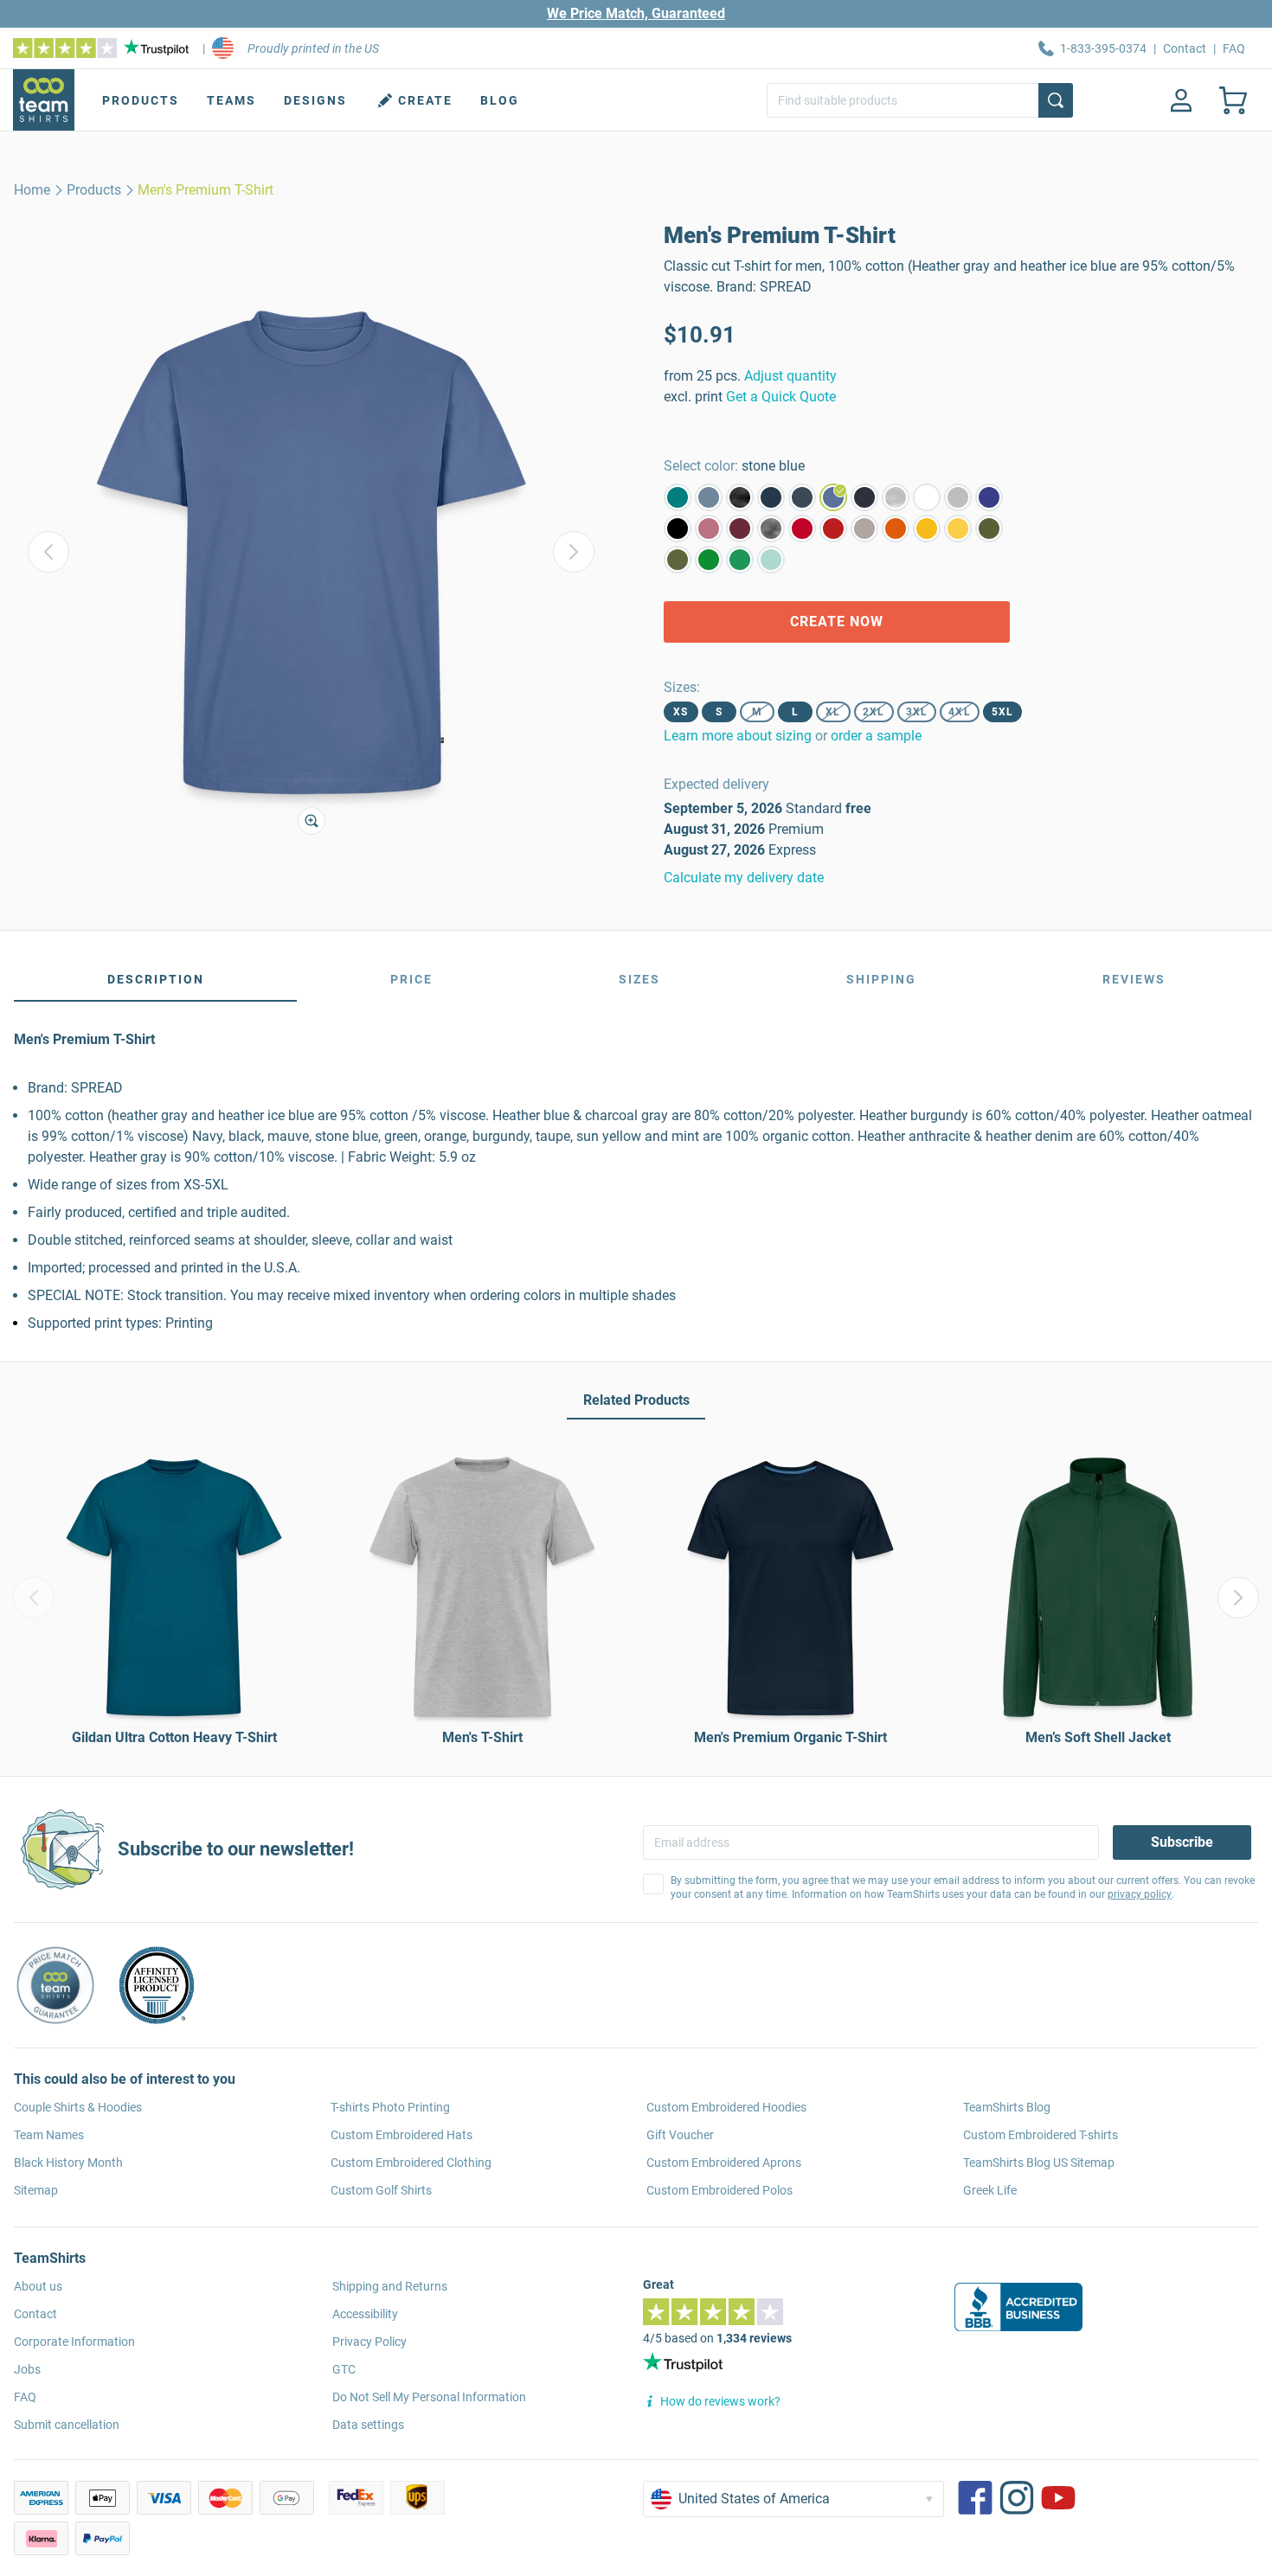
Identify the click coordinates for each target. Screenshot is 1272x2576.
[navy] (864, 497)
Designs (315, 100)
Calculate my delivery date (744, 878)
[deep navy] (771, 497)
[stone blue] (833, 497)
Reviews (1134, 979)
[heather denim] (802, 497)
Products (141, 100)
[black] (678, 529)
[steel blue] (709, 497)
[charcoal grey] (771, 529)
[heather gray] (896, 497)
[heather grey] (958, 497)
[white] (927, 497)
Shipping (881, 979)
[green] (709, 560)
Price (411, 979)
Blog (500, 100)
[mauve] (709, 529)
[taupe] (864, 529)
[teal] (678, 497)
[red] (802, 529)
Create (425, 100)
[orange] (896, 529)
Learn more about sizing (738, 736)
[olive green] (678, 560)
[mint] (771, 560)
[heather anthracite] (740, 497)
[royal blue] (989, 497)
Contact (1185, 48)
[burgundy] (740, 529)
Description (156, 979)
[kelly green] (740, 560)
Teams (231, 100)
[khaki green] (989, 529)
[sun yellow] (927, 529)
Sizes (639, 979)
